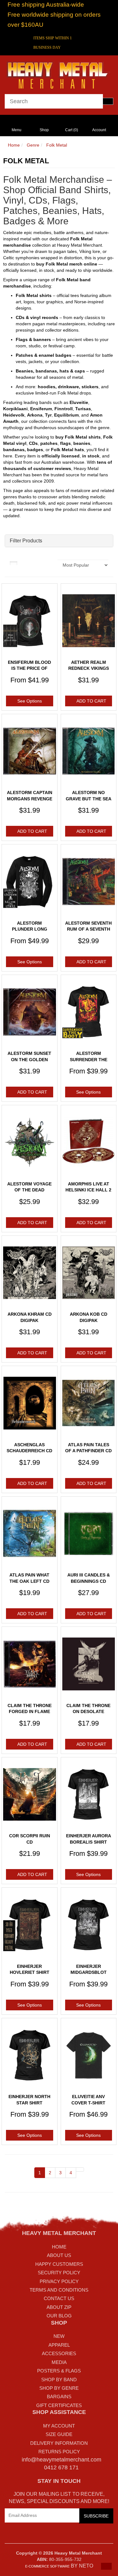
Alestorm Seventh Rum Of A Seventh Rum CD (88, 929)
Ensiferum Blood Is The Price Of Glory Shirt (29, 668)
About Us (59, 2255)
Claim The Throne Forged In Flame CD (30, 1712)
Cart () (72, 130)
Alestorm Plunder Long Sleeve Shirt (30, 929)
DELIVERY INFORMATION (59, 2443)
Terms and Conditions (59, 2290)
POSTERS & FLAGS (59, 2371)
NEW (59, 2336)
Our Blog (59, 2316)
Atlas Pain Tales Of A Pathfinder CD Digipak (88, 1451)
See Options (30, 701)
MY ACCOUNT (59, 2426)
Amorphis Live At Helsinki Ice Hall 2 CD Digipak (88, 1190)
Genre (33, 145)
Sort (49, 563)
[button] (106, 2566)
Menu (17, 130)
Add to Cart (91, 701)
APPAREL (59, 2345)
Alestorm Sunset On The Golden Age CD (29, 1059)
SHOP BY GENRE (59, 2388)
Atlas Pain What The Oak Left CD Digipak (29, 1581)
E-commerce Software (47, 2566)
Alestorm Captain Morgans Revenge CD (30, 799)
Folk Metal (57, 145)
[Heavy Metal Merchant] (59, 74)
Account (99, 130)
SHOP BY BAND (59, 2380)
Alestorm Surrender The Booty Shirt (89, 1059)
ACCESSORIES (59, 2353)
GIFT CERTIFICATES (59, 2405)
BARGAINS (59, 2397)
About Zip (59, 2307)
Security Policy (59, 2273)
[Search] (108, 101)
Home (14, 145)
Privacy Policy (59, 2281)
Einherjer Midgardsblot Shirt (89, 1972)
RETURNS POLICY (59, 2452)
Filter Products (26, 541)
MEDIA (59, 2362)
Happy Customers (59, 2264)
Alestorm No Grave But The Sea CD (89, 799)
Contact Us (59, 2298)
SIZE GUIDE (59, 2434)
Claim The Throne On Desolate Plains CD (88, 1712)
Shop (44, 130)
